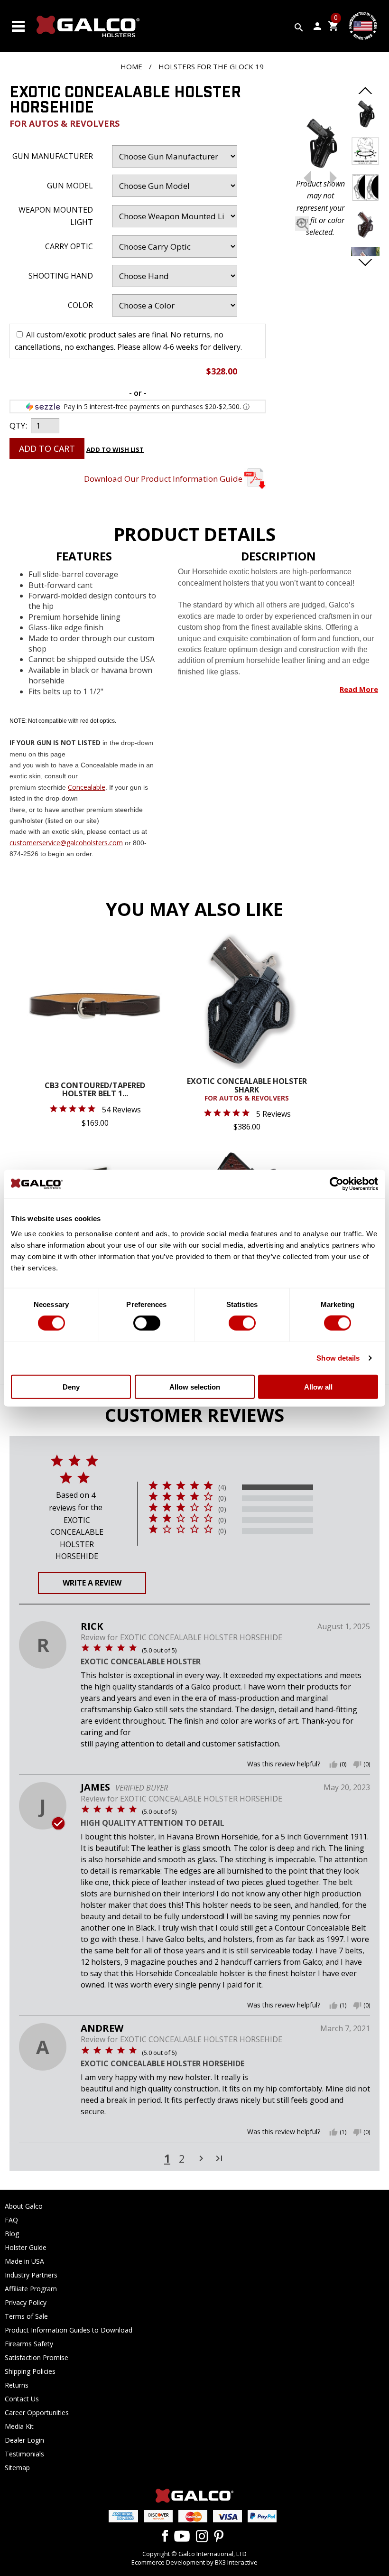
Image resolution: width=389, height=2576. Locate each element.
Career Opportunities (37, 2413)
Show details (338, 1358)
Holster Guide (26, 2247)
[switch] (147, 1323)
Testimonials (24, 2454)
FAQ (11, 2220)
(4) (222, 1487)
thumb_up (333, 1764)
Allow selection (195, 1386)
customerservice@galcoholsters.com (66, 843)
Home (131, 66)
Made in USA (24, 2261)
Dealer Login (24, 2440)
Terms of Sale (26, 2316)
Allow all (318, 1386)
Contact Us (22, 2399)
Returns (17, 2385)
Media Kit (19, 2426)
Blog (12, 2234)
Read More (359, 689)
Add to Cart (47, 448)
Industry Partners (31, 2275)
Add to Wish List (115, 449)
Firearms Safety (29, 2344)
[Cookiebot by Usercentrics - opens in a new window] (337, 1184)
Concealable (87, 787)
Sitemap (17, 2468)
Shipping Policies (30, 2371)
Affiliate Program (31, 2289)
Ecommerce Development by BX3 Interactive (194, 2562)
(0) (222, 1498)
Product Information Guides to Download (69, 2330)
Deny (71, 1386)
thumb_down (357, 1764)
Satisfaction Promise (37, 2357)
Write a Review (92, 1583)
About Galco (24, 2206)
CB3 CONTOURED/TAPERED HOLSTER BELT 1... (95, 1090)
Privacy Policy (26, 2302)
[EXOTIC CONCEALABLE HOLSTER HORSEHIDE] (320, 145)
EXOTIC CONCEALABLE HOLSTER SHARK (247, 1090)
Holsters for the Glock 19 (211, 66)
